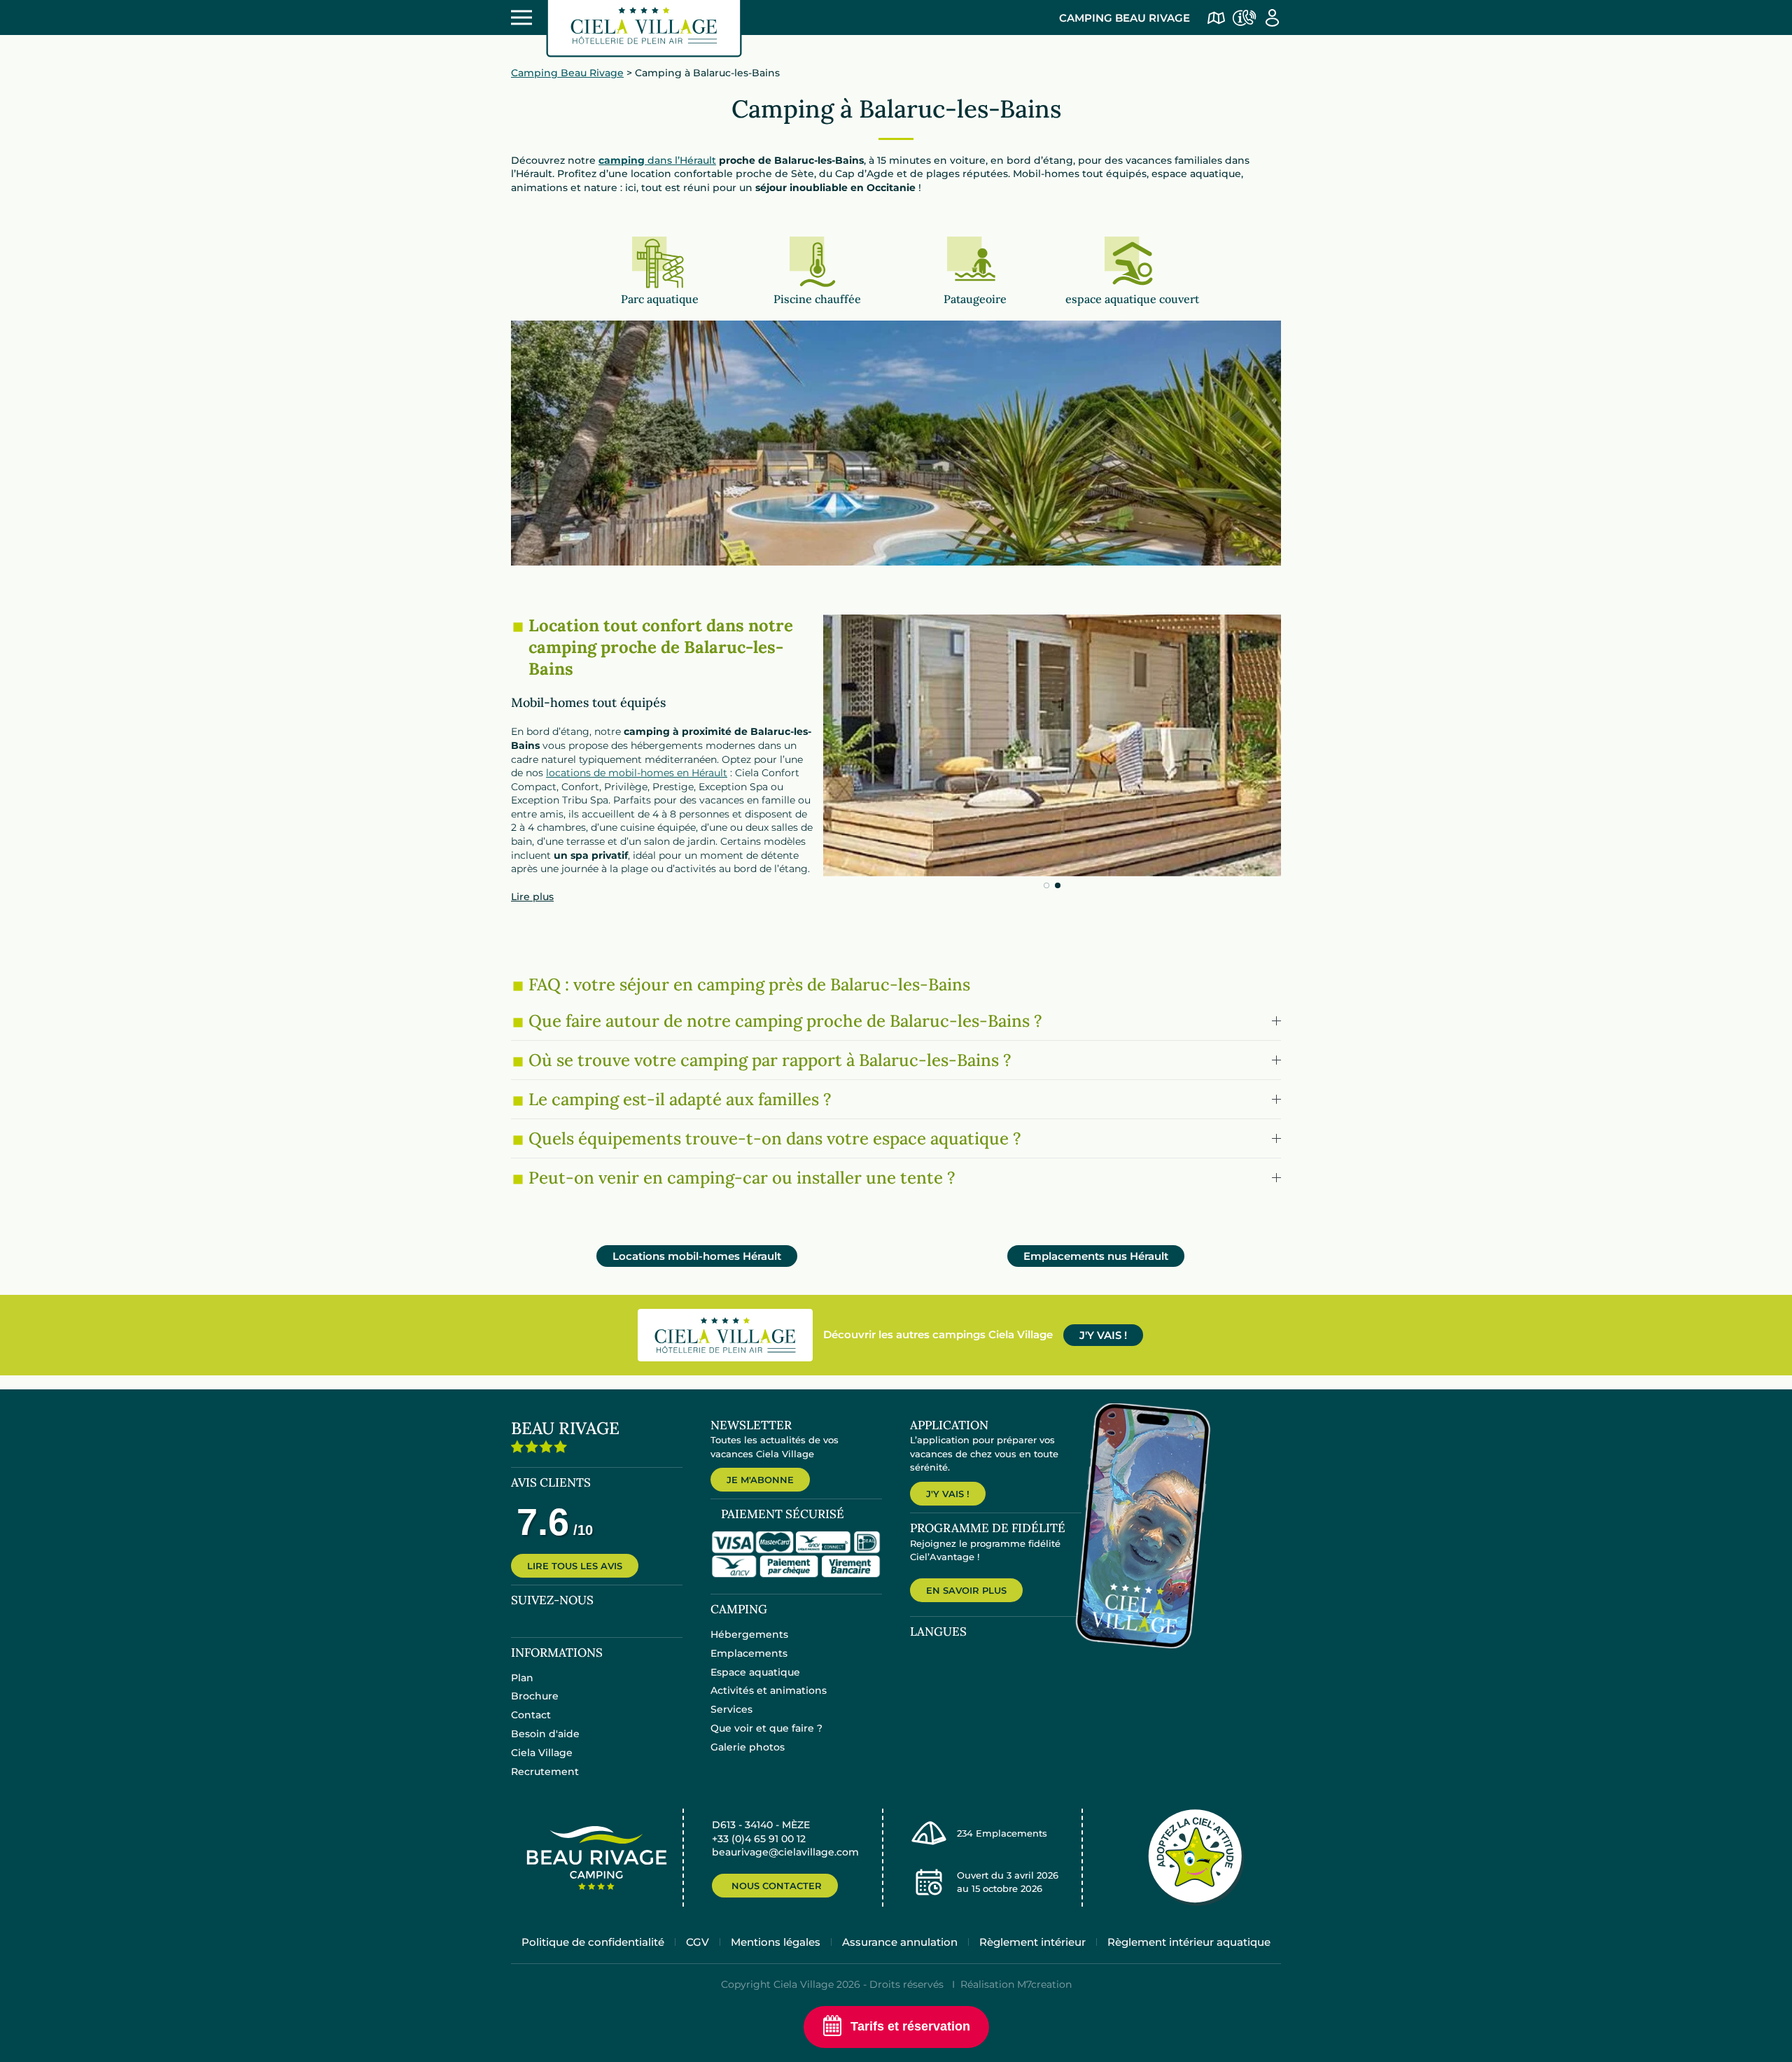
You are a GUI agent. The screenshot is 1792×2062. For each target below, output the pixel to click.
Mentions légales (776, 1942)
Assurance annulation (900, 1942)
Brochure (535, 1696)
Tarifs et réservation (910, 2026)
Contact (531, 1715)
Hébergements (749, 1634)
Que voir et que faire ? (766, 1728)
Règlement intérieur (1032, 1942)
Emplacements (749, 1653)
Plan (522, 1678)
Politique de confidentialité (593, 1942)
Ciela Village (542, 1753)
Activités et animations (769, 1690)
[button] (896, 1021)
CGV (698, 1942)
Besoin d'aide (545, 1734)
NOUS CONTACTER (777, 1886)
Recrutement (545, 1772)
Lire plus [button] (532, 897)
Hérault (697, 1256)
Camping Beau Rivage (1125, 18)
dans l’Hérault (657, 160)
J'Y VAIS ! (1103, 1335)
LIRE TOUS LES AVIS (575, 1566)
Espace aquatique (755, 1672)
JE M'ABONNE (760, 1480)
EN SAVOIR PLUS (966, 1590)
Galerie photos (748, 1747)
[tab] (1046, 885)
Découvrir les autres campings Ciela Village (938, 1334)
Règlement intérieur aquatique (1189, 1942)
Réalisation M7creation (1016, 1984)
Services (731, 1709)
